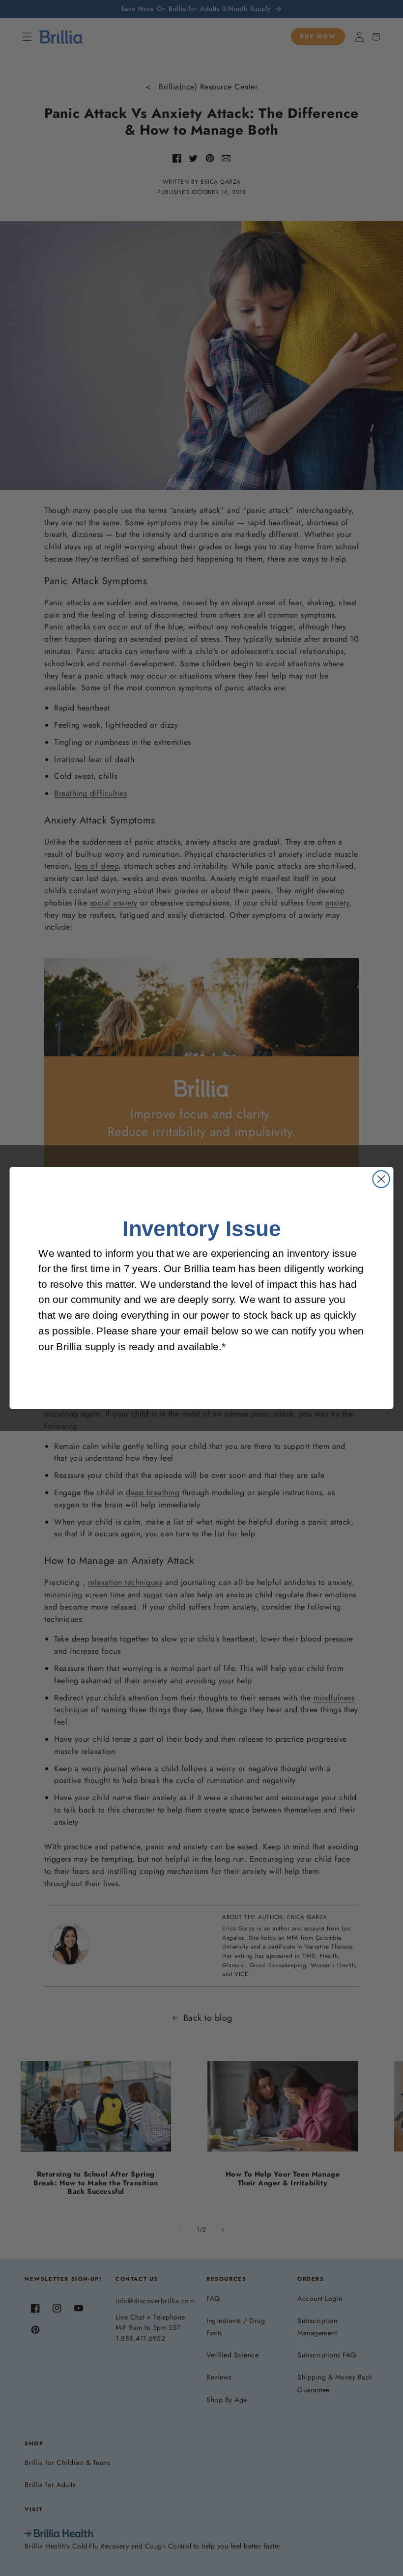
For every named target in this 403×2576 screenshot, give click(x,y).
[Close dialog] (381, 1179)
